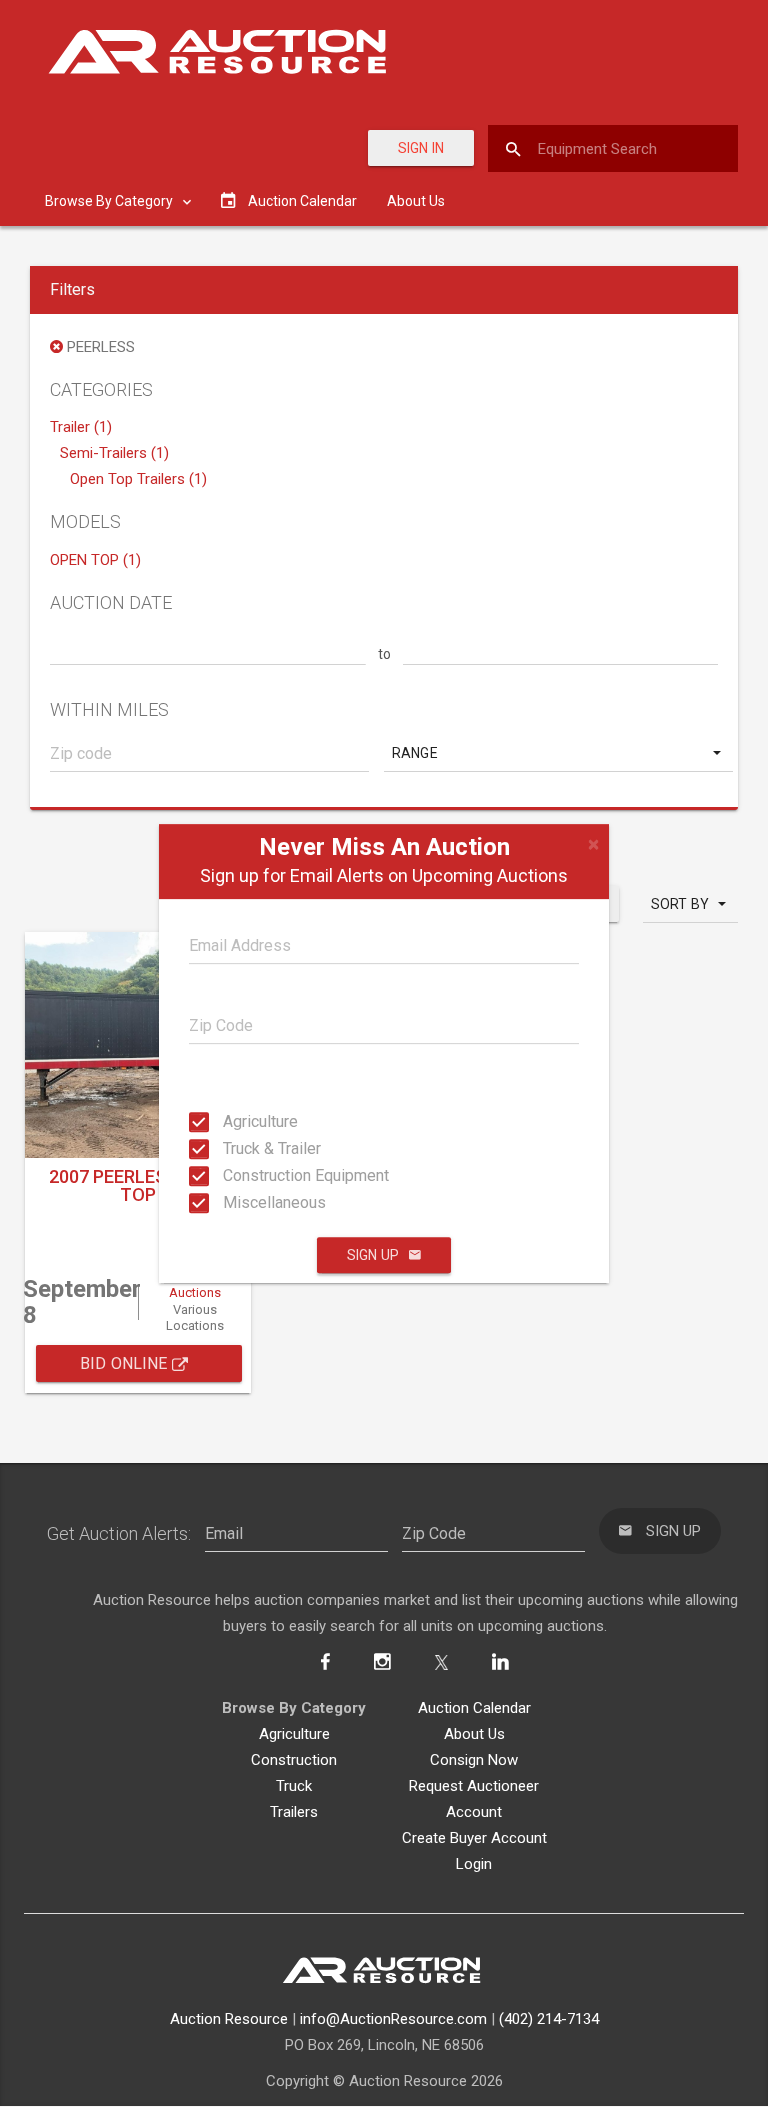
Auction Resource (229, 2019)
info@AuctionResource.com (393, 2019)
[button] (558, 753)
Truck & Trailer (241, 1148)
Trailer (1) (81, 427)
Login (474, 1864)
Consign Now (474, 1760)
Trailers (294, 1812)
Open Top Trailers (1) (138, 479)
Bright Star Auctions (195, 1284)
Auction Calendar (474, 1708)
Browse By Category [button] (110, 201)
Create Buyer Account (474, 1838)
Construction (294, 1760)
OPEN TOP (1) (95, 560)
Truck (294, 1786)
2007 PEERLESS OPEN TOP (138, 1185)
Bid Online (126, 1363)
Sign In (421, 148)
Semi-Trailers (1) (114, 453)
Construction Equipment (241, 1175)
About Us (416, 201)
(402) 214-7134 (549, 2019)
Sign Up (373, 1255)
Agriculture (241, 1121)
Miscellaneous (241, 1202)
